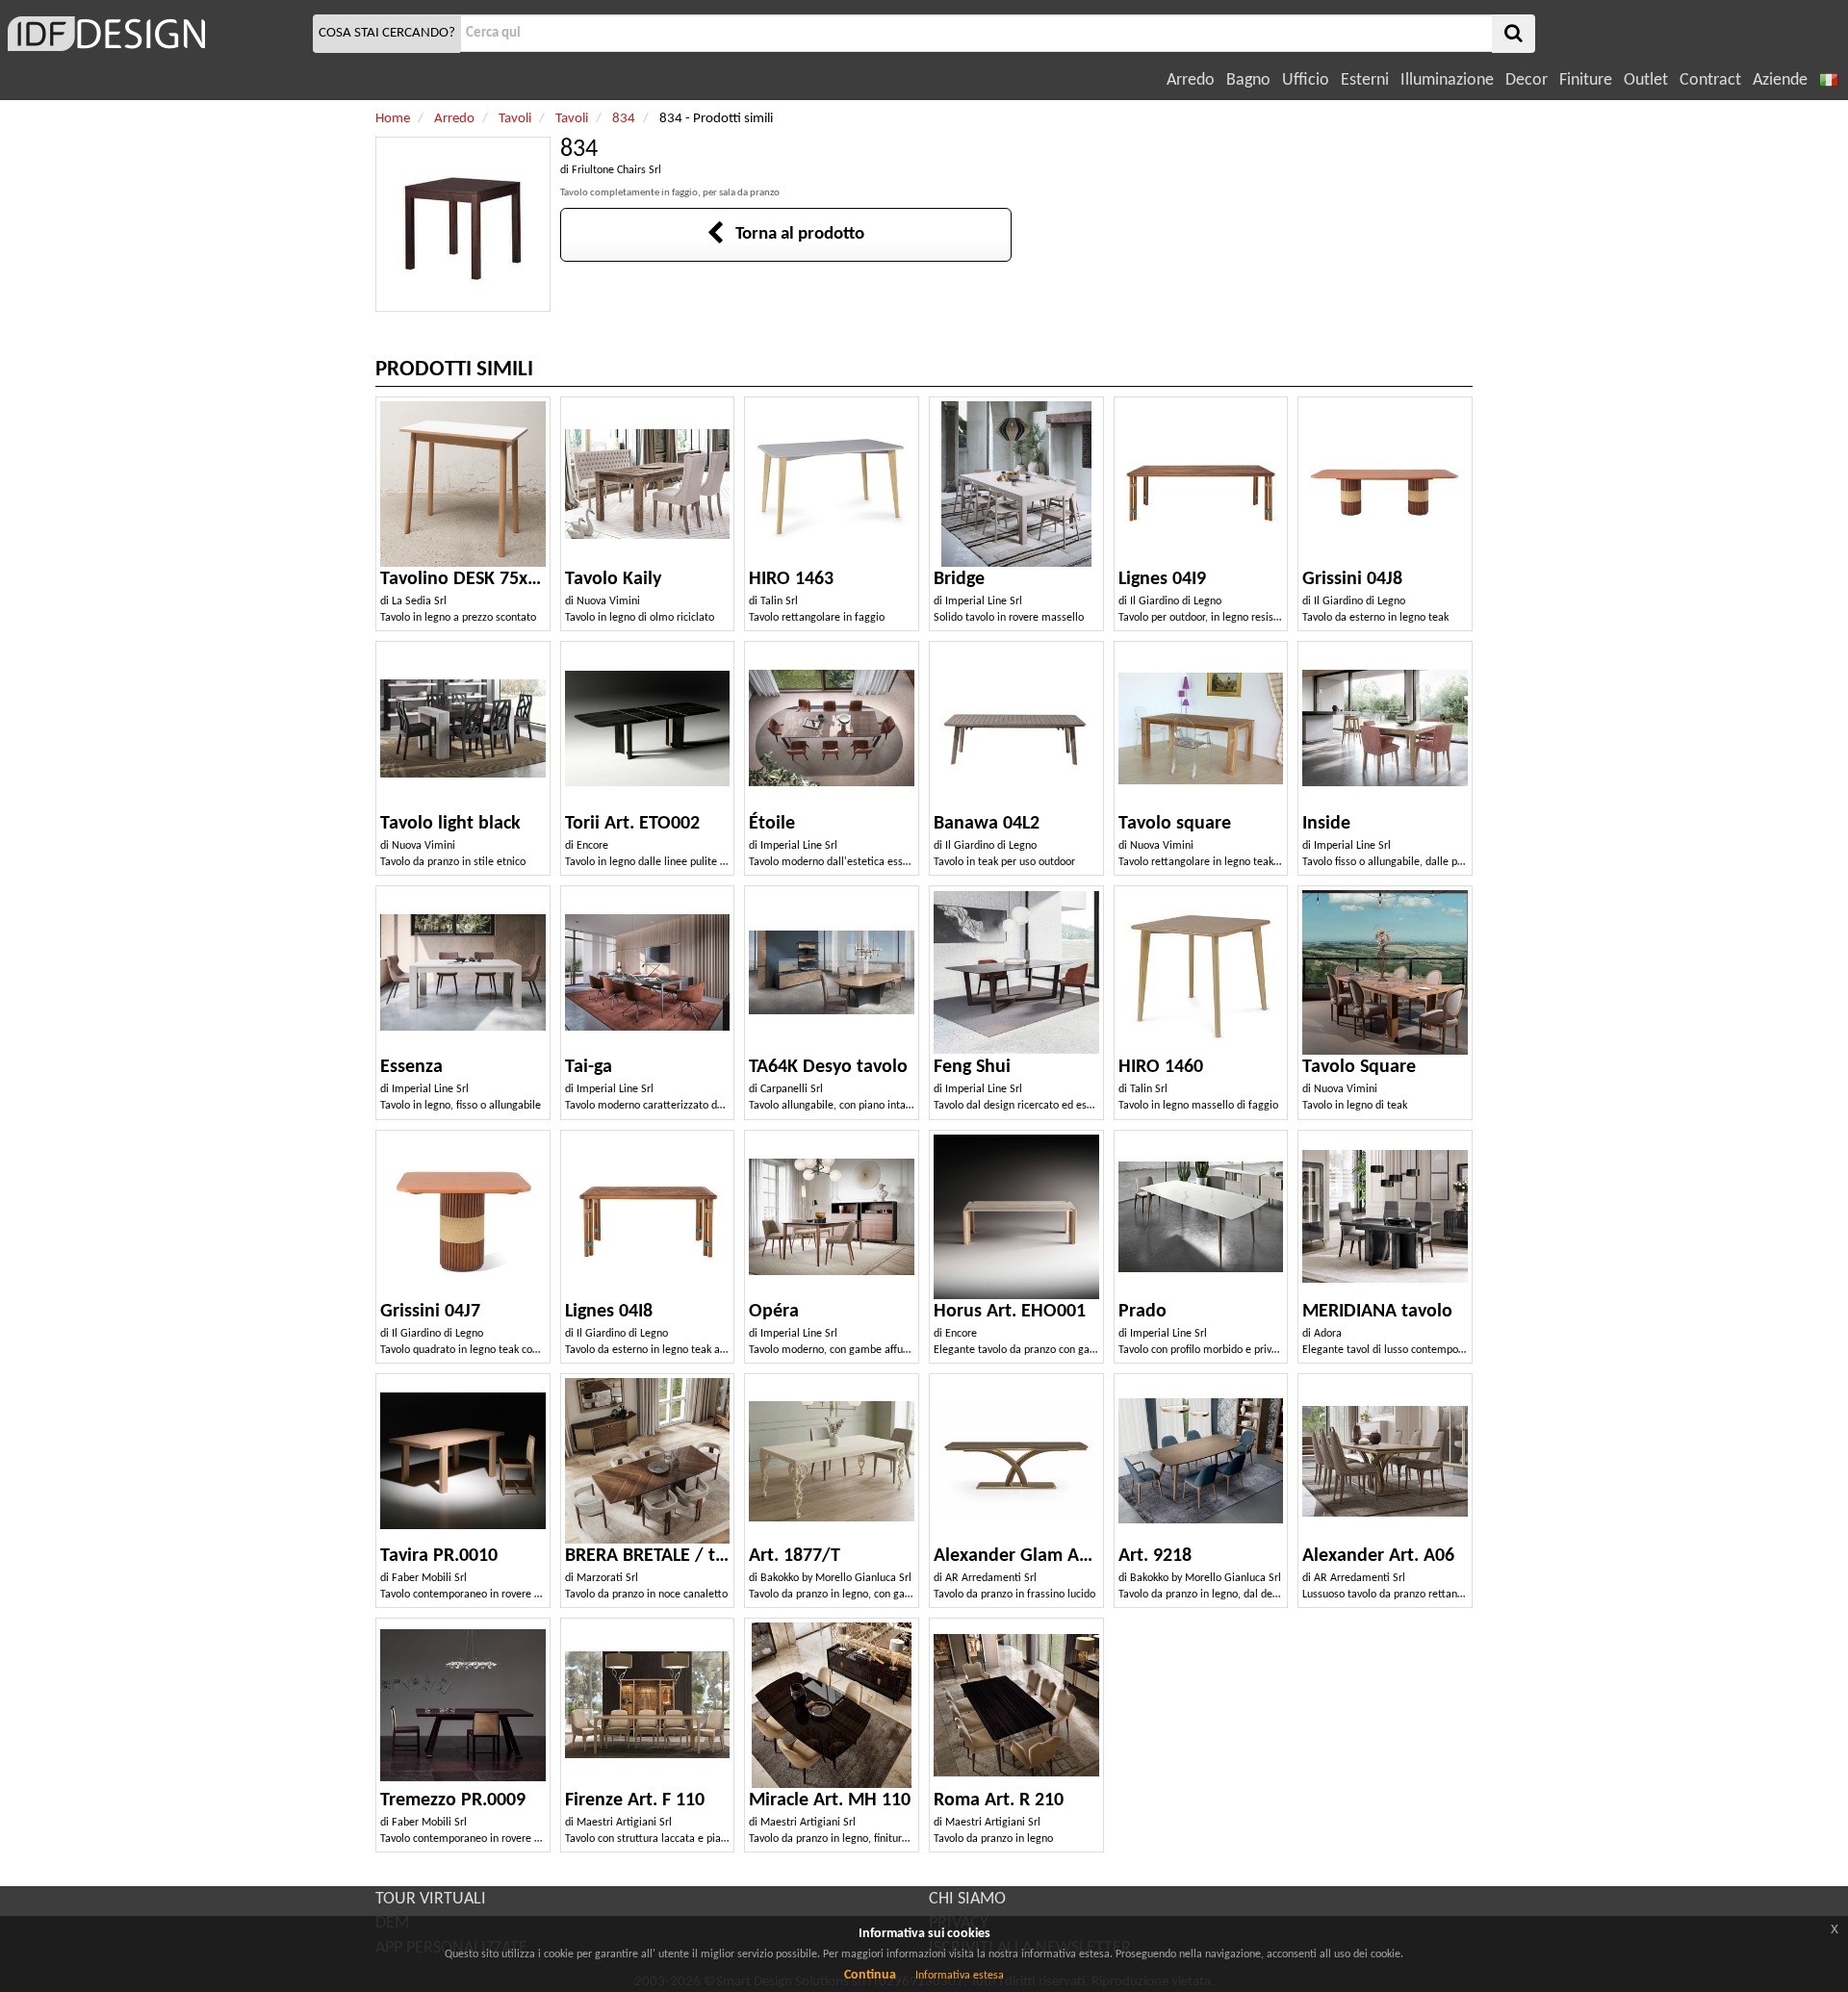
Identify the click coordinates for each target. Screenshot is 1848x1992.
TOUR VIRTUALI (431, 1899)
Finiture (1586, 80)
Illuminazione (1447, 80)
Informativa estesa (960, 1976)
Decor (1527, 80)
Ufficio (1306, 80)
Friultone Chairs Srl (616, 170)
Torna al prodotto (794, 234)
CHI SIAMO (967, 1899)
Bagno (1248, 80)
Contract (1710, 80)
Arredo (1191, 80)
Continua (870, 1975)
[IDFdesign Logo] (154, 34)
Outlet (1646, 80)
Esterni (1365, 80)
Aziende (1780, 80)
